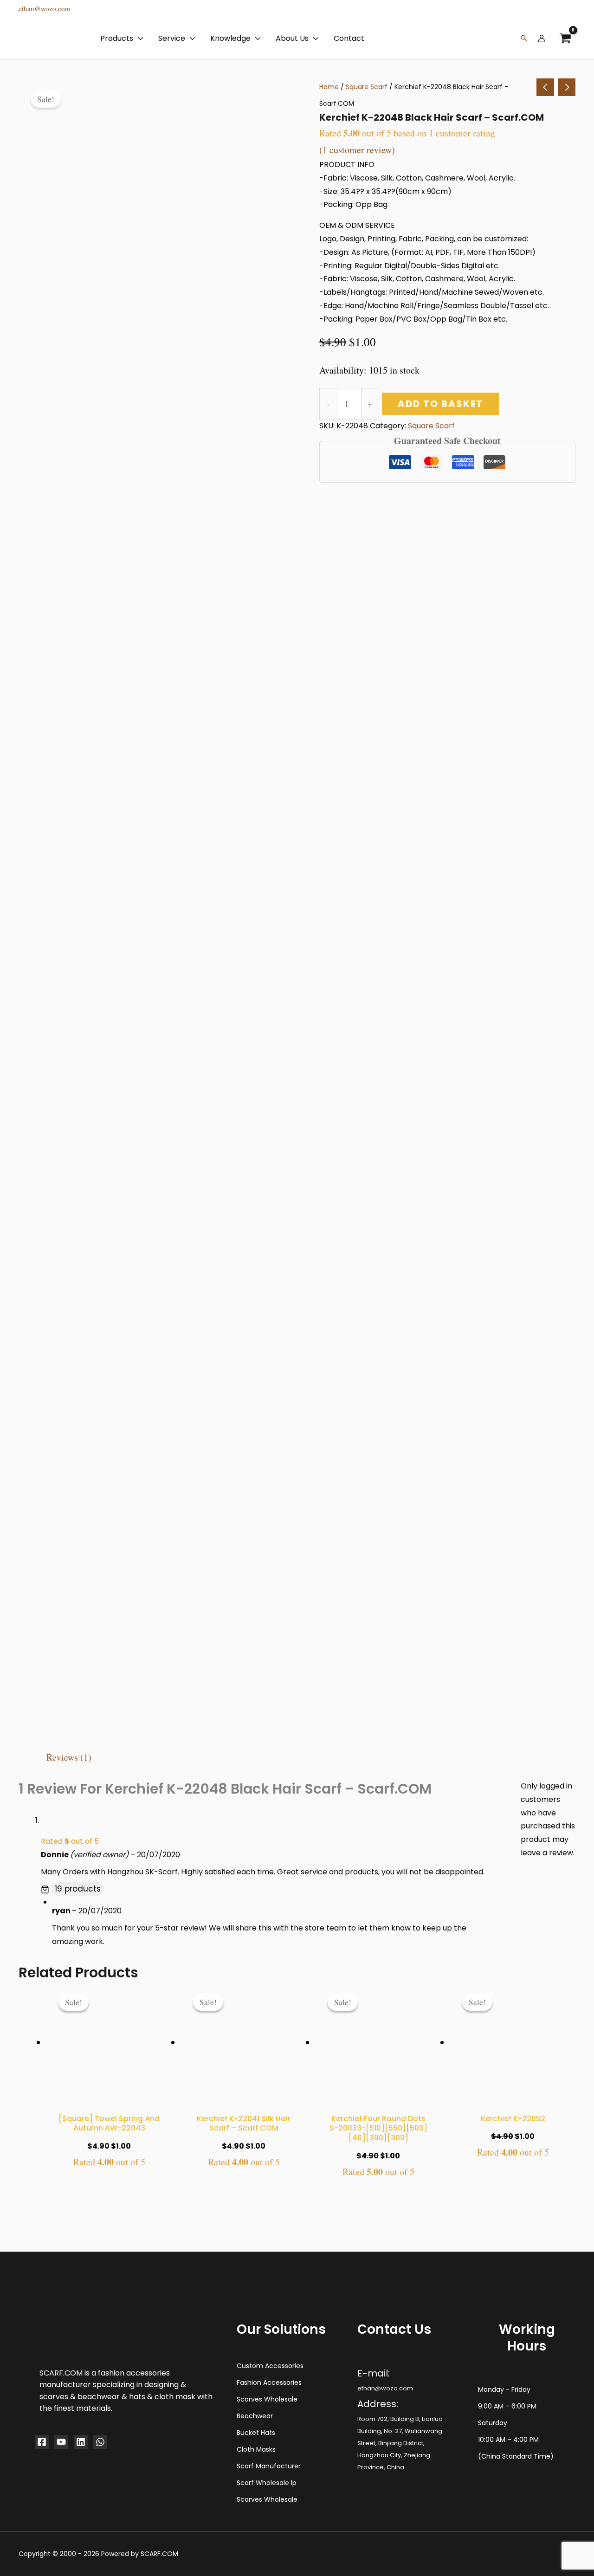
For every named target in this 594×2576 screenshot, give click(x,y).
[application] (138, 39)
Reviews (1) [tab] (69, 1757)
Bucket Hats (256, 2433)
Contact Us (91, 2563)
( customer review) (357, 150)
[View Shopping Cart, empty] (565, 38)
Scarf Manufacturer (269, 2466)
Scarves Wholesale (267, 2399)
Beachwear (255, 2416)
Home (329, 87)
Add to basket (440, 404)
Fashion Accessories (269, 2382)
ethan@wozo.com (45, 8)
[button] (90, 2376)
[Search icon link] (524, 39)
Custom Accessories (270, 2366)
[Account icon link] (542, 39)
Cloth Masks (256, 2449)
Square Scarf (367, 87)
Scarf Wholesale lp (267, 2483)
